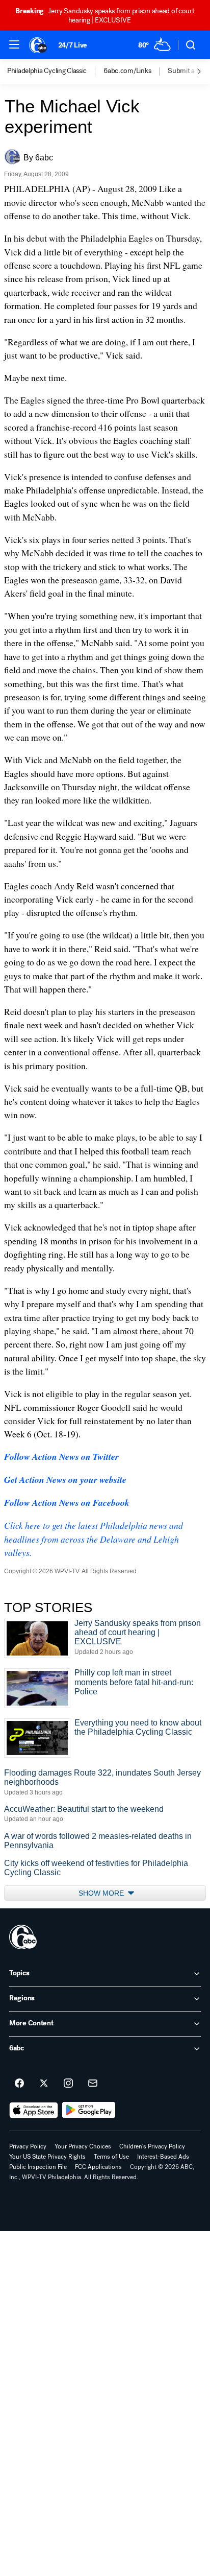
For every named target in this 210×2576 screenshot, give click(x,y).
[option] (55, 72)
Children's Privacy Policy (152, 2146)
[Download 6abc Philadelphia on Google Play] (89, 2110)
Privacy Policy (28, 2146)
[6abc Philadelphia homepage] (38, 45)
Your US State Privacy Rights (47, 2157)
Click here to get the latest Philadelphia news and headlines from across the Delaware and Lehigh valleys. (94, 1539)
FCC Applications (98, 2167)
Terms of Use (111, 2157)
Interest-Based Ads (163, 2157)
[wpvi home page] (23, 1937)
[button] (14, 44)
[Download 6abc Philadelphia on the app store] (34, 2110)
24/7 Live (73, 45)
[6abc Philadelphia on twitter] (44, 2084)
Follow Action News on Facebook (67, 1503)
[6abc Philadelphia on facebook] (19, 2084)
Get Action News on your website (65, 1480)
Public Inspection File (38, 2167)
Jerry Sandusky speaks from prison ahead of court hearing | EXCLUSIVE (105, 16)
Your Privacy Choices (83, 2146)
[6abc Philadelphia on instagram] (68, 2084)
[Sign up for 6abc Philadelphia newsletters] (93, 2084)
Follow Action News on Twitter (61, 1457)
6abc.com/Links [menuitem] (127, 71)
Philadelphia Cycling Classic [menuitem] (47, 71)
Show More (102, 1893)
